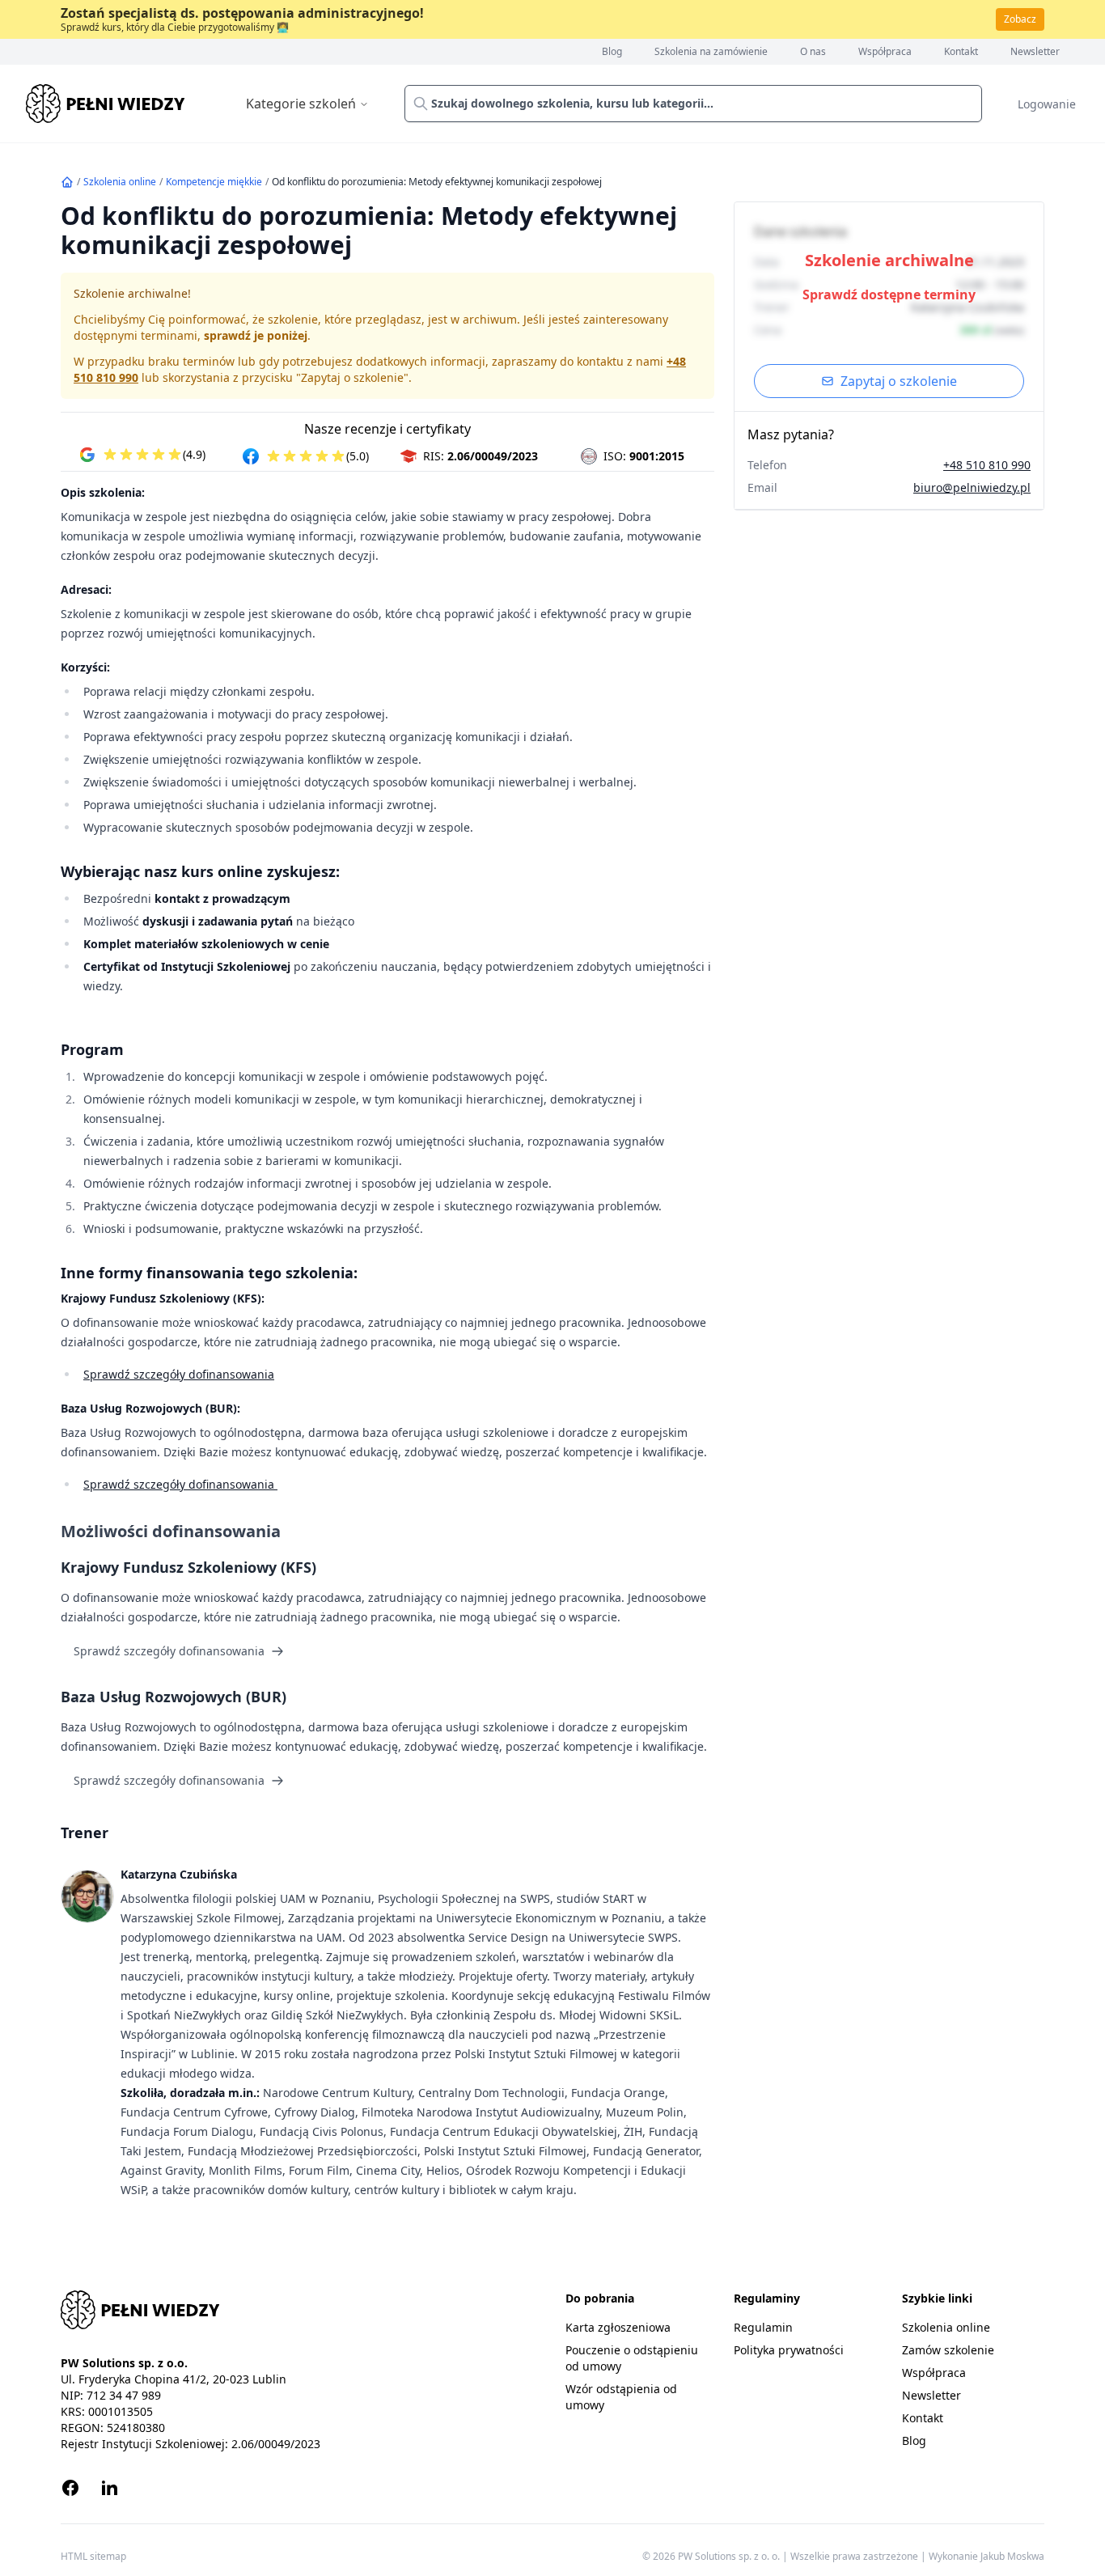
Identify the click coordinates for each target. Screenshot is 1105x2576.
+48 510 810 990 (987, 465)
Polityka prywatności (789, 2350)
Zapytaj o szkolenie (899, 381)
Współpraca (885, 52)
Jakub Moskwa (1012, 2556)
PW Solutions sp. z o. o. (730, 2556)
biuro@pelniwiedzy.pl (972, 487)
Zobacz (1020, 19)
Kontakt (961, 52)
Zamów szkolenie (948, 2350)
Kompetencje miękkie (214, 182)
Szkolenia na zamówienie (711, 52)
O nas (813, 52)
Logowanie (1047, 104)
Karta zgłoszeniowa (618, 2327)
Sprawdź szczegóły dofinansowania (179, 1374)
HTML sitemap (93, 2557)
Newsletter (1035, 52)
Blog (612, 52)
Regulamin (763, 2327)
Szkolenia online (120, 182)
